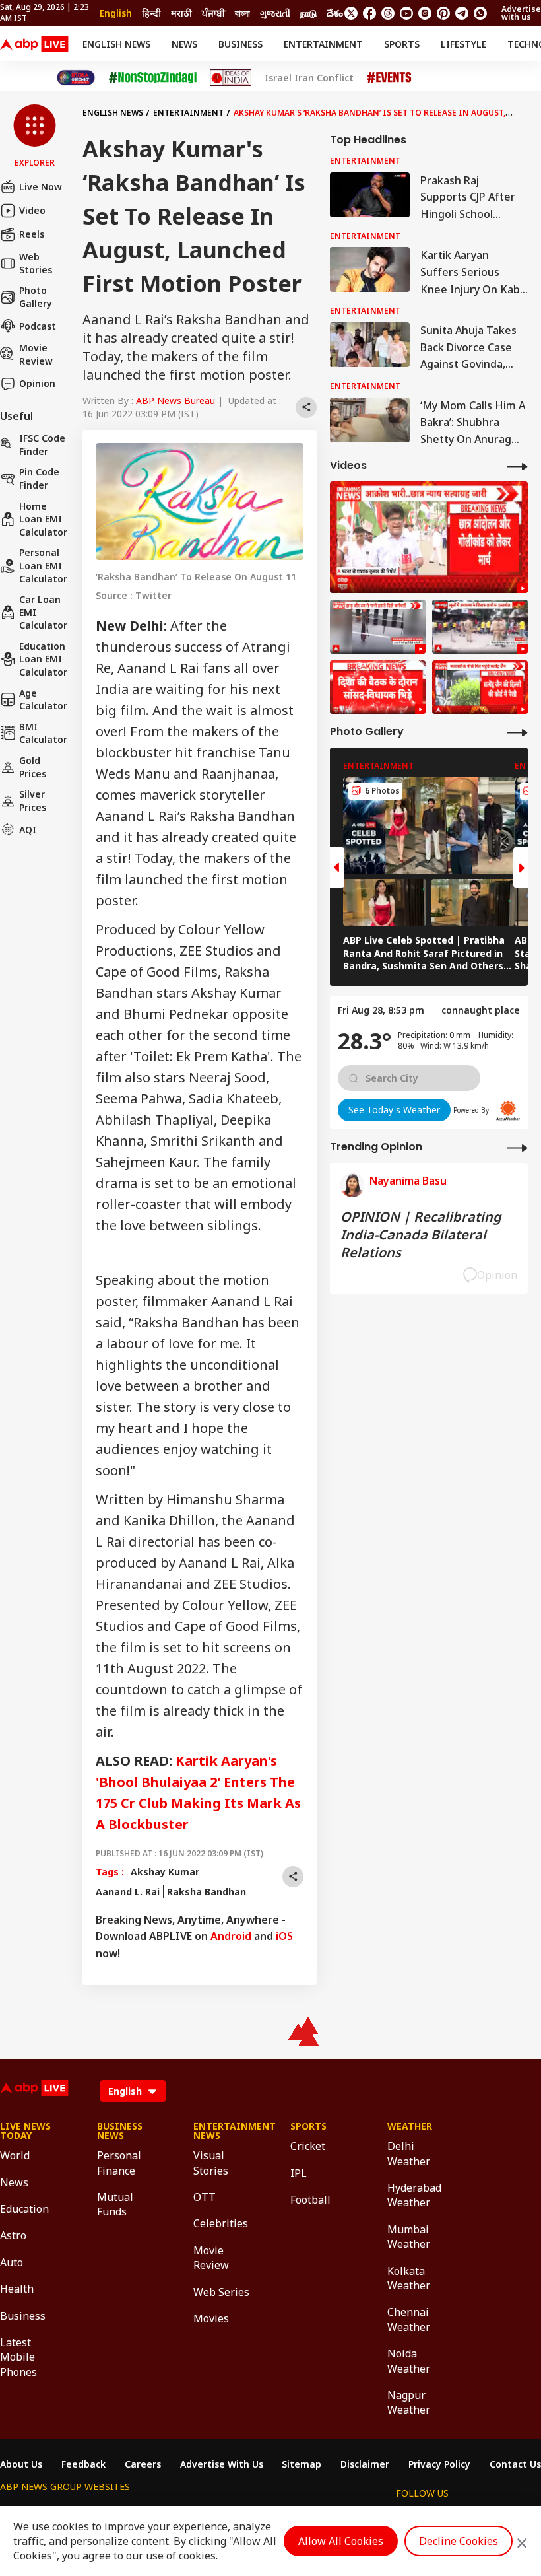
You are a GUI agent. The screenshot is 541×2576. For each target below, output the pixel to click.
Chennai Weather (409, 2319)
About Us (21, 2464)
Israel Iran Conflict (309, 78)
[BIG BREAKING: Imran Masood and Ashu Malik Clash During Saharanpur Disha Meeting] (378, 687)
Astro (13, 2235)
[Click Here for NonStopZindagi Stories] (153, 78)
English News (116, 44)
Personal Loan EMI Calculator (43, 565)
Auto (12, 2262)
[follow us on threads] (388, 13)
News (184, 44)
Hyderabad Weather (414, 2195)
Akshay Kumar (165, 1872)
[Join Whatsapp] (480, 13)
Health (17, 2289)
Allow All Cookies (341, 2541)
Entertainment (323, 44)
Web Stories (36, 263)
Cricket (308, 2146)
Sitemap (302, 2464)
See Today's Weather (394, 1110)
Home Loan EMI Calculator (43, 519)
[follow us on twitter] (351, 13)
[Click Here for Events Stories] (389, 78)
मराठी (181, 13)
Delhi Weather (409, 2153)
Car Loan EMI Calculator (43, 612)
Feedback (83, 2464)
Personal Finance (119, 2163)
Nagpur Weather (409, 2402)
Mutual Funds (115, 2204)
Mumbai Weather (409, 2237)
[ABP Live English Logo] (34, 44)
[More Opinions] (517, 1147)
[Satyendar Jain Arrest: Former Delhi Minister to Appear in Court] (480, 687)
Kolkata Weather (409, 2278)
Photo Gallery (36, 297)
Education (24, 2209)
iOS (284, 1936)
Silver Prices (33, 801)
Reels (32, 234)
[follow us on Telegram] (462, 13)
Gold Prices (33, 767)
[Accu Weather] (508, 1111)
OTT (205, 2197)
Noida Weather (409, 2361)
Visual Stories (211, 2163)
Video (32, 210)
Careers (143, 2464)
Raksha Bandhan (207, 1892)
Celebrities (221, 2223)
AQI (28, 830)
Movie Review (36, 354)
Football (310, 2200)
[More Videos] (517, 466)
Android (231, 1936)
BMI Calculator (43, 733)
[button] (35, 137)
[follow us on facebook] (369, 13)
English (116, 13)
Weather (410, 2126)
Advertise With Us (222, 2464)
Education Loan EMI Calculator (43, 659)
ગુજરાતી (275, 13)
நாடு (308, 13)
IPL (299, 2173)
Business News (120, 2131)
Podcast (38, 326)
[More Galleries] (517, 732)
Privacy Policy (439, 2464)
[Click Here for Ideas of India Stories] (231, 78)
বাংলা (242, 13)
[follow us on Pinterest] (443, 13)
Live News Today (25, 2131)
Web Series (221, 2292)
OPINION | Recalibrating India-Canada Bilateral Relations (421, 1235)
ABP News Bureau (175, 400)
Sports (402, 44)
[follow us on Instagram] (425, 13)
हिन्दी (151, 13)
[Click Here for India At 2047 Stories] (76, 78)
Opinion (37, 383)
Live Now (41, 187)
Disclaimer (365, 2464)
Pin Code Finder (39, 478)
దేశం (335, 13)
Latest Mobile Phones (18, 2357)
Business (240, 44)
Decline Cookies (459, 2541)
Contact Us (515, 2464)
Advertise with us (521, 13)
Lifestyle (463, 44)
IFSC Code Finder (42, 445)
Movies (211, 2318)
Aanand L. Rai (128, 1892)
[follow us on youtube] (406, 13)
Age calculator (43, 700)
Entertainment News (222, 2131)
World (15, 2155)
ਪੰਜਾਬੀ (213, 13)
